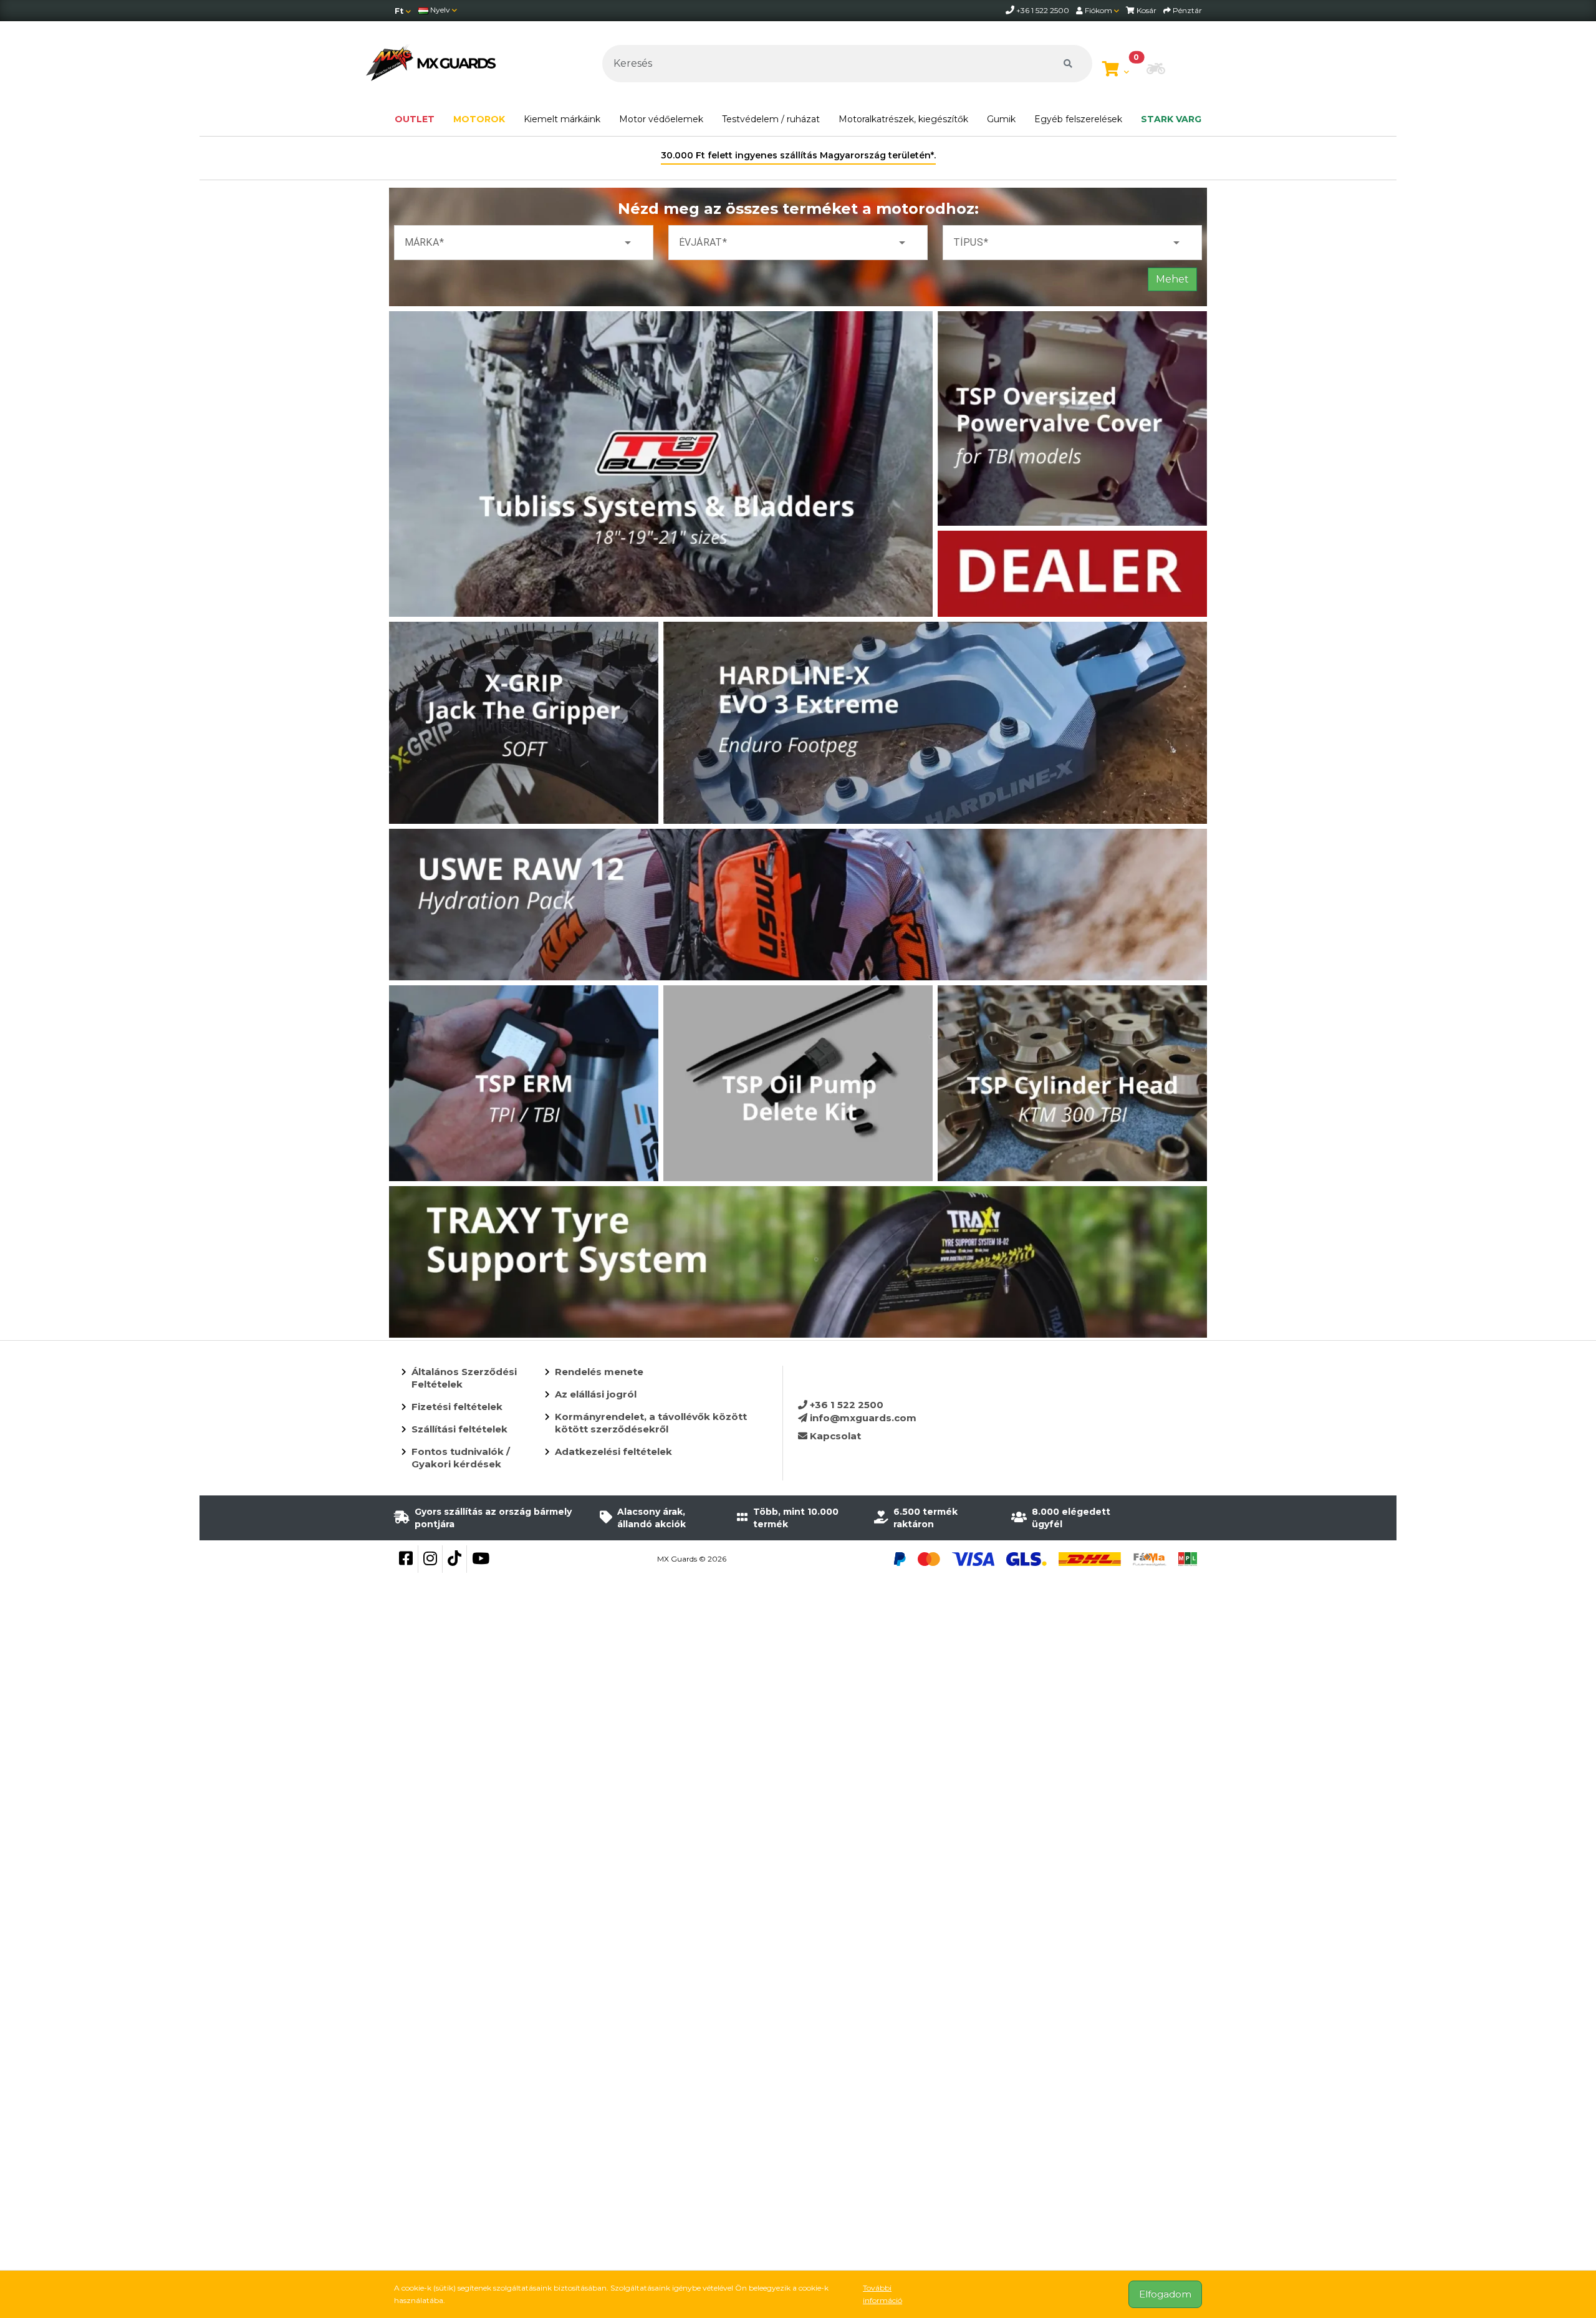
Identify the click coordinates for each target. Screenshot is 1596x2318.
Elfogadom (1165, 2294)
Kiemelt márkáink (562, 119)
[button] (1156, 70)
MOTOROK (479, 119)
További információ (882, 2294)
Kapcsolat (834, 1436)
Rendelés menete (599, 1372)
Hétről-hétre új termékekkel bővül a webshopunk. (798, 155)
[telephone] (1011, 10)
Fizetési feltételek (457, 1407)
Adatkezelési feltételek (613, 1451)
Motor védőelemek (661, 119)
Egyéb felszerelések (1078, 119)
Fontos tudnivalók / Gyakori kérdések (461, 1458)
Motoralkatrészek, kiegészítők (903, 119)
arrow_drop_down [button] (628, 243)
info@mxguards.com (862, 1418)
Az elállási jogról (596, 1394)
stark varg (1171, 119)
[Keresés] (1068, 64)
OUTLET (415, 119)
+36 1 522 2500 (845, 1405)
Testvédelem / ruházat (771, 119)
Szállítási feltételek (459, 1429)
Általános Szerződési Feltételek (464, 1378)
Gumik (1001, 119)
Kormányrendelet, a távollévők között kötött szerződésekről (651, 1423)
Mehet (1172, 279)
